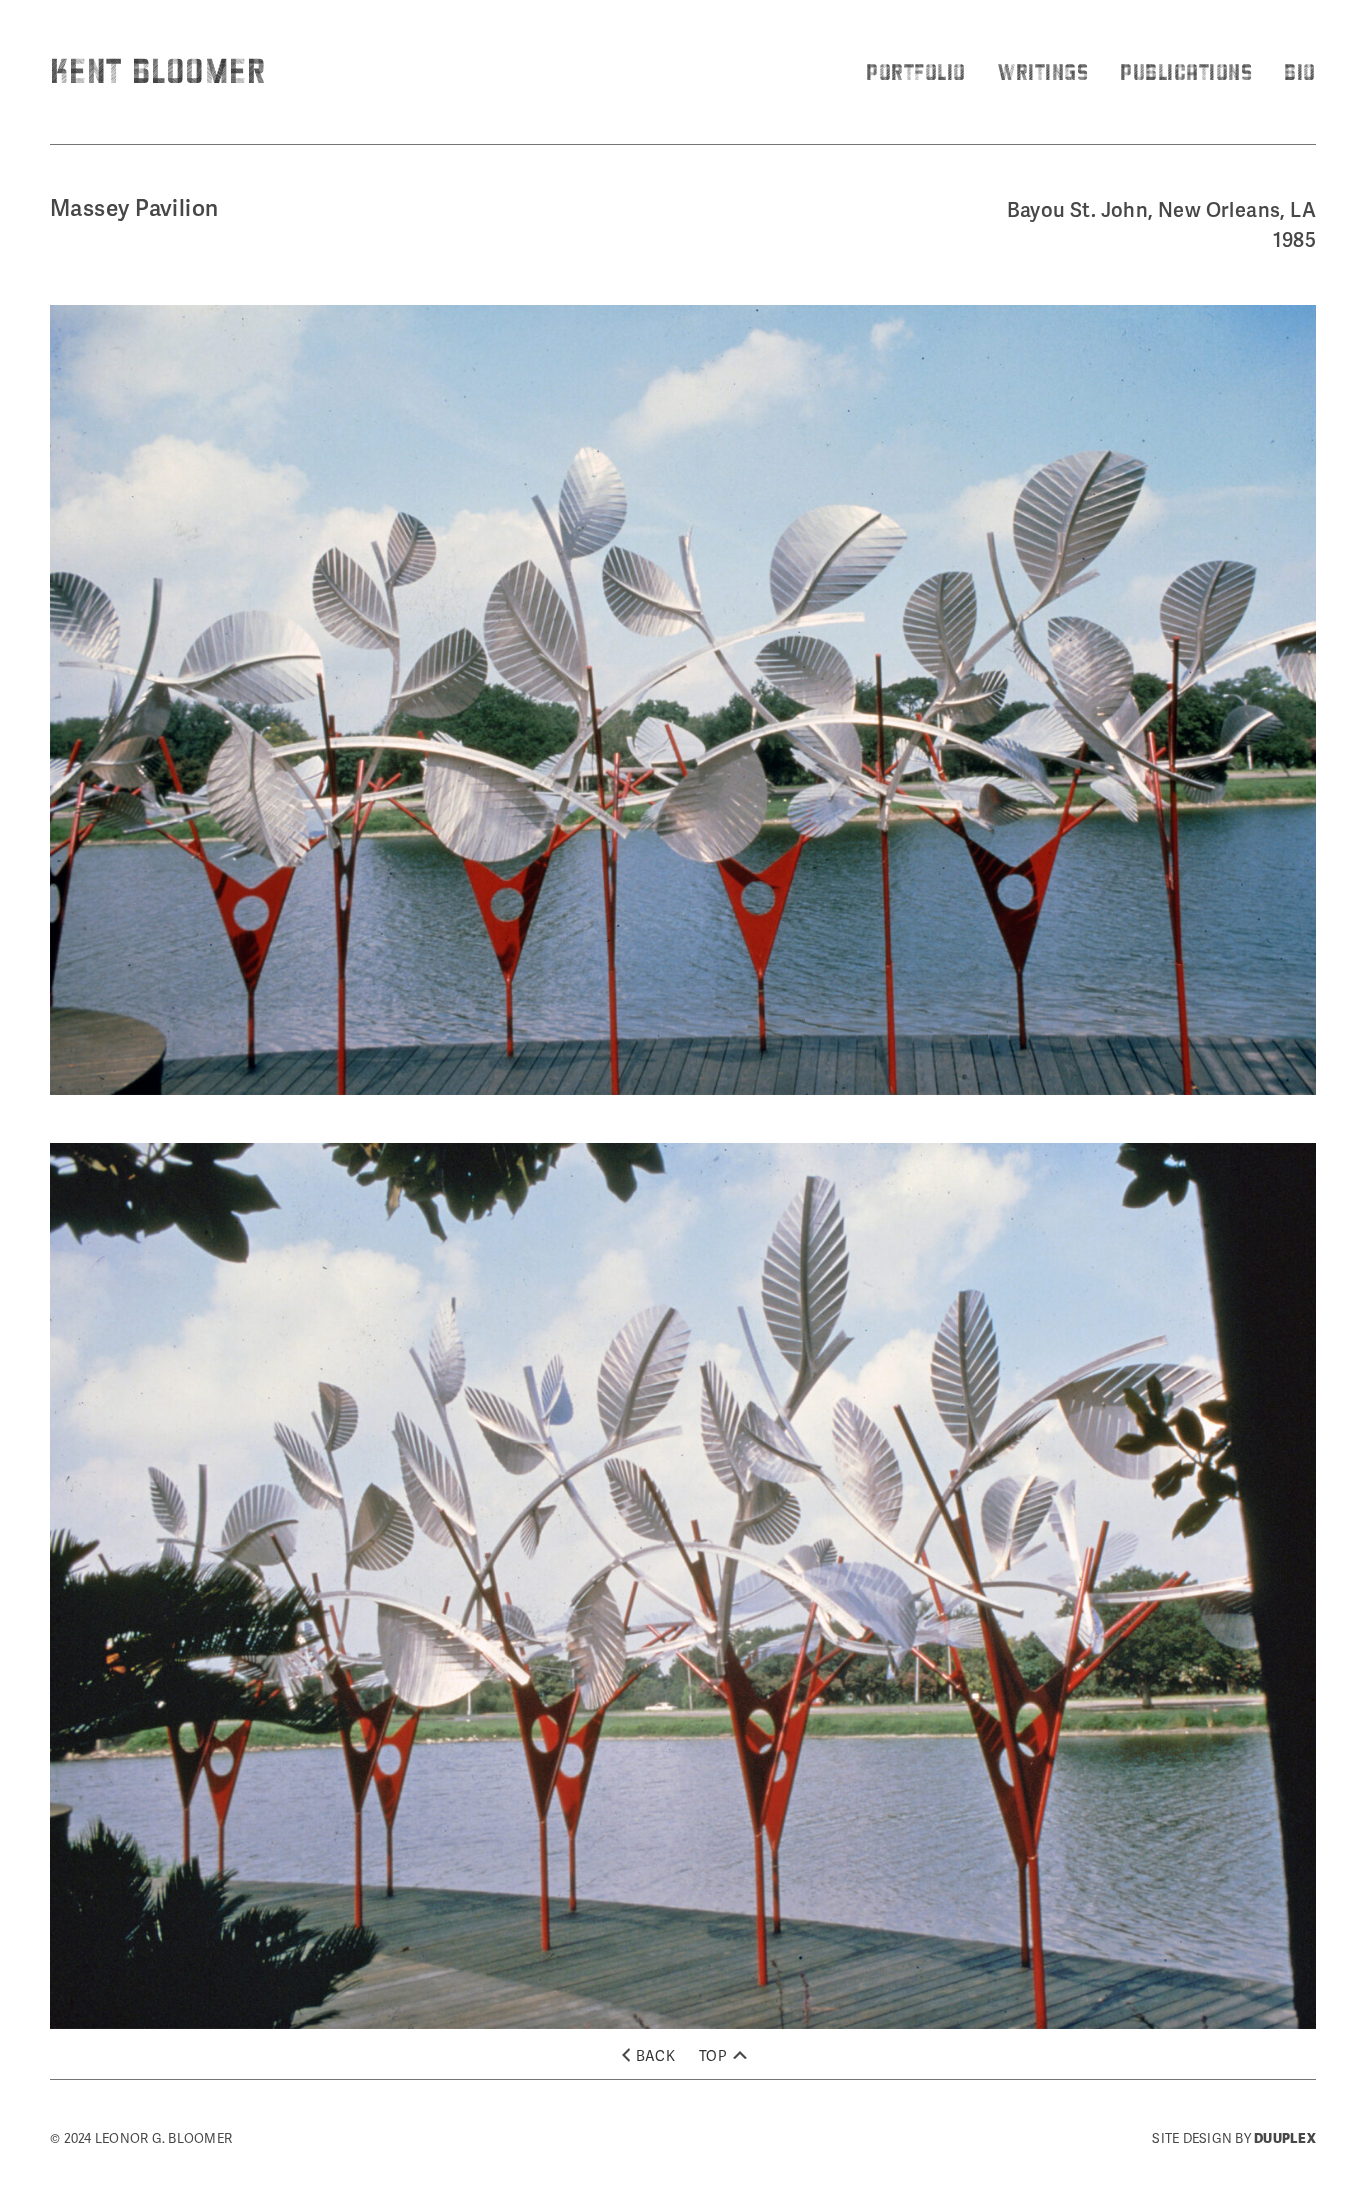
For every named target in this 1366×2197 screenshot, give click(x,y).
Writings (1043, 71)
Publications (1186, 71)
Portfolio (916, 71)
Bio (1300, 71)
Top (714, 2056)
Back (655, 2056)
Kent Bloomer (158, 70)
